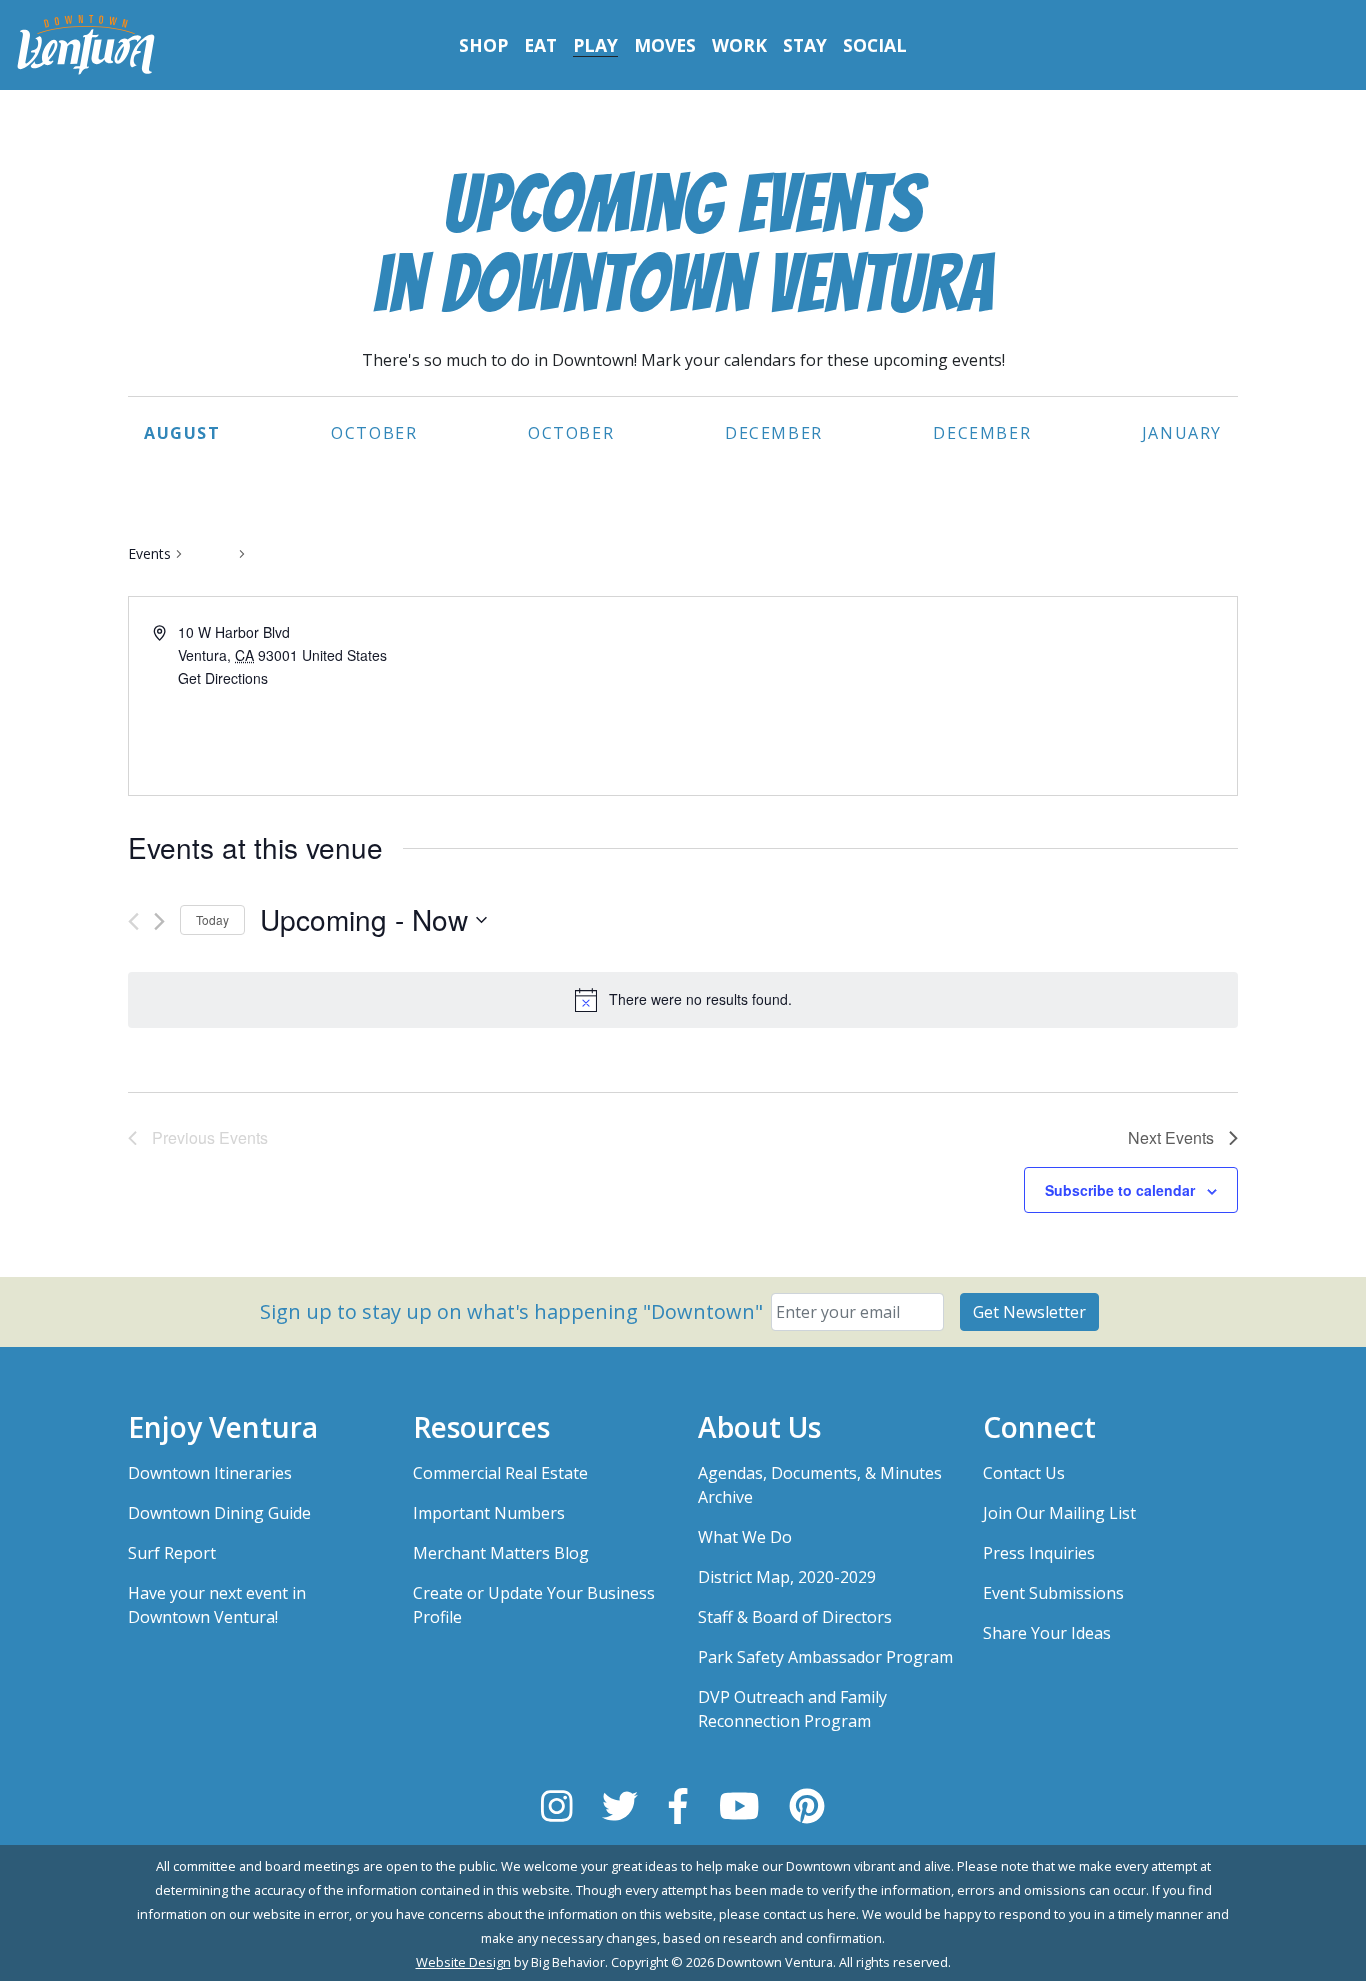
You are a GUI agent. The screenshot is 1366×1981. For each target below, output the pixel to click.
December (774, 433)
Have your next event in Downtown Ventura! (217, 1605)
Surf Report (172, 1553)
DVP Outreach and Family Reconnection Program (792, 1709)
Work (739, 45)
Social (875, 45)
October (374, 433)
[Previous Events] (133, 921)
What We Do (745, 1537)
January (1182, 433)
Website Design (463, 1962)
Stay (805, 45)
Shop (483, 45)
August (182, 433)
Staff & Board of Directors (795, 1617)
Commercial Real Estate (500, 1473)
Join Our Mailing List (1059, 1513)
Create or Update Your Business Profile (534, 1605)
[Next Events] (159, 921)
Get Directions (223, 678)
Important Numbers (489, 1513)
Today (212, 919)
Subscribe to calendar (1120, 1190)
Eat (540, 45)
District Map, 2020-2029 (787, 1577)
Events (149, 553)
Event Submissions (1053, 1593)
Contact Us (1024, 1473)
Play (595, 45)
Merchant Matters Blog (501, 1553)
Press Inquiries (1039, 1553)
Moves (665, 45)
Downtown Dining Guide (219, 1513)
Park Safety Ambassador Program (825, 1657)
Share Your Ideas (1047, 1633)
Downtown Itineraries (210, 1473)
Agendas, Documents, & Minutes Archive (820, 1485)
